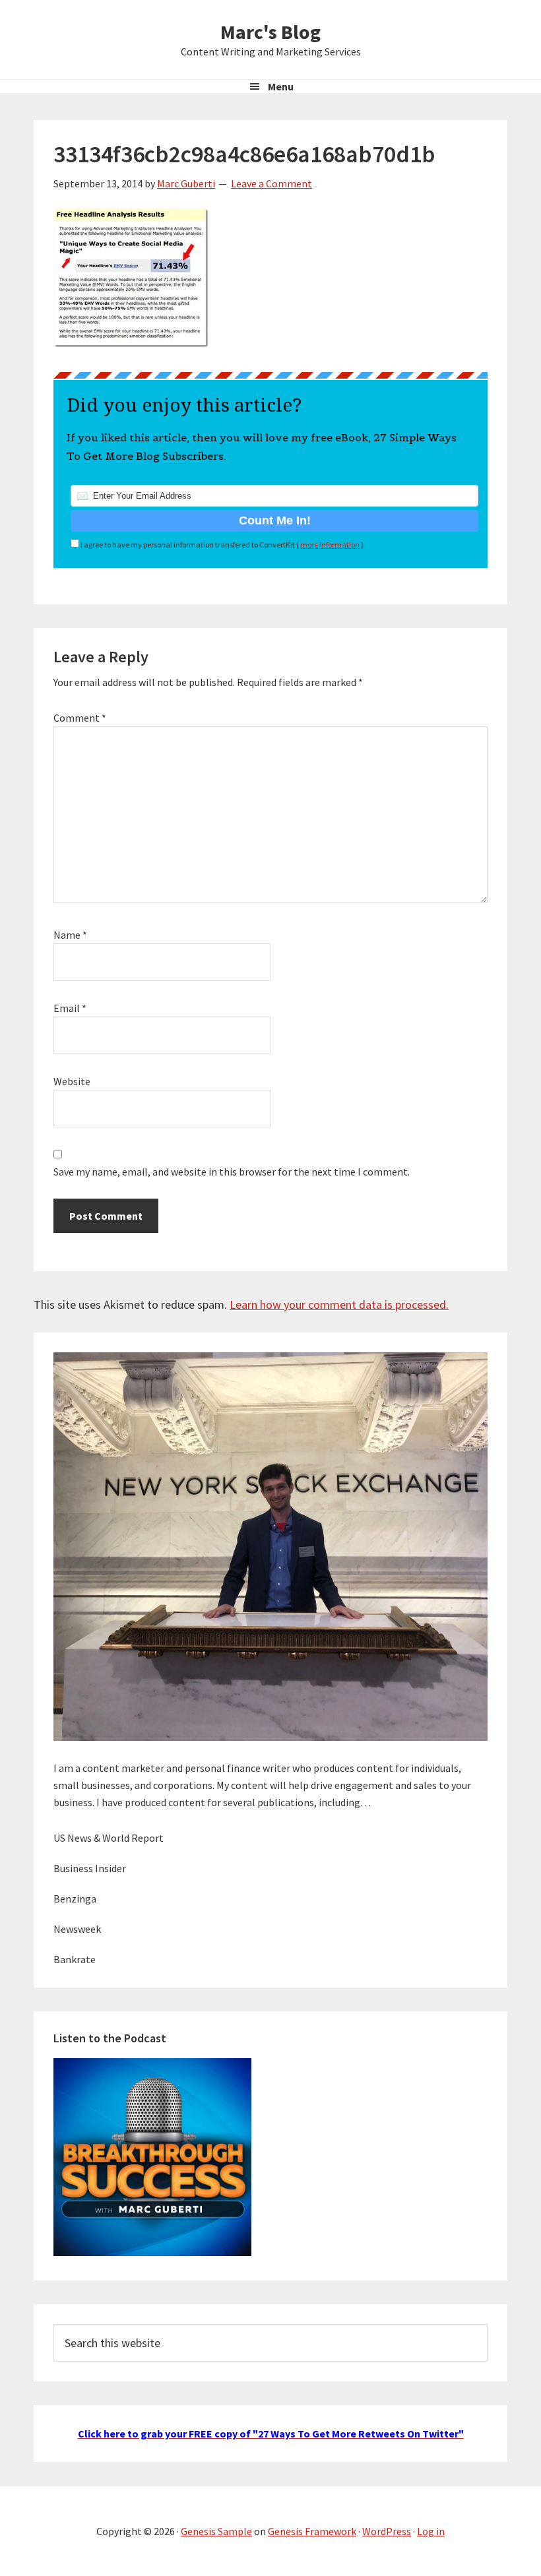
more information (330, 545)
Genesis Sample (216, 2531)
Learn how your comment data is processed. (339, 1304)
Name (70, 935)
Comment (80, 718)
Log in (431, 2531)
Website (72, 1081)
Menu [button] (281, 86)
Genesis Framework (312, 2531)
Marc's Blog (270, 32)
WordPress (387, 2531)
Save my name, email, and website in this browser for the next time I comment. (232, 1172)
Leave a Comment (271, 183)
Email (70, 1008)
